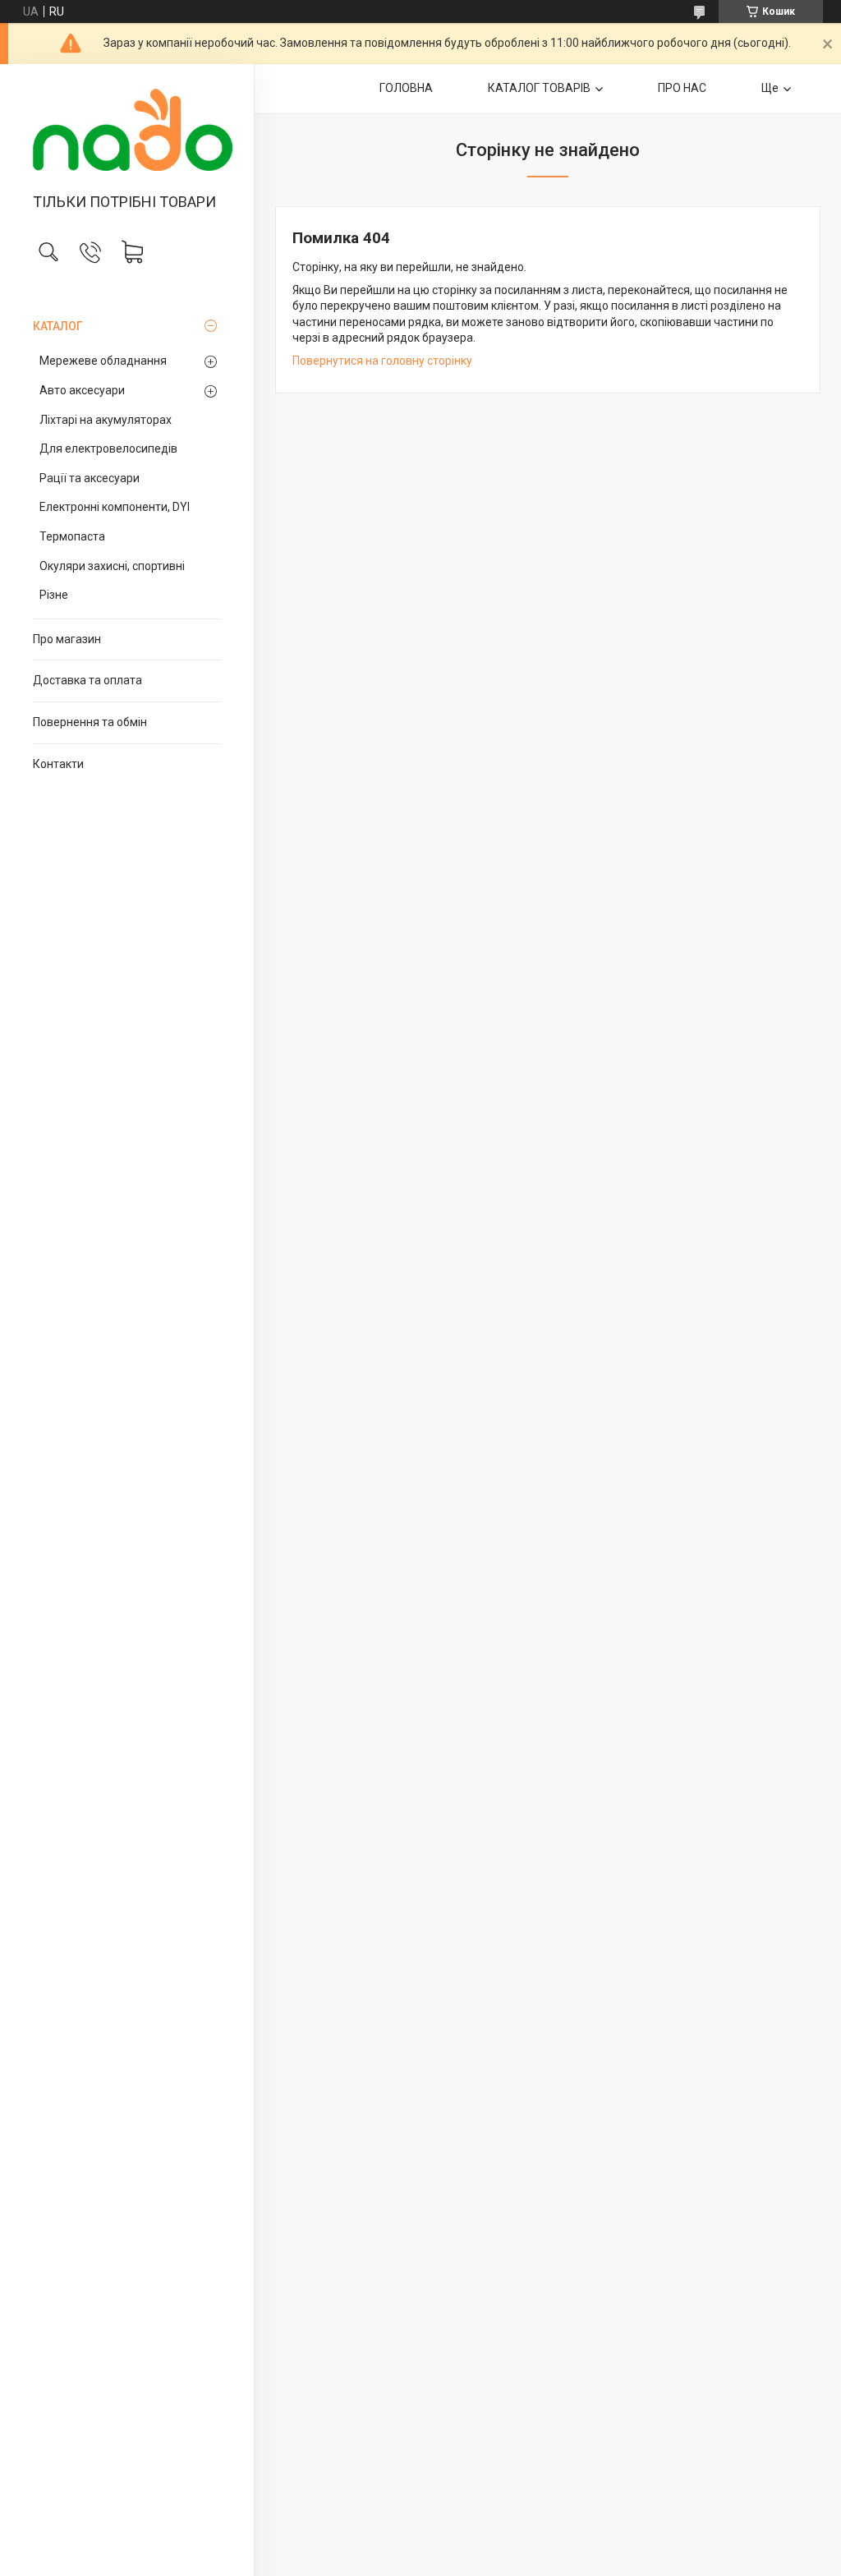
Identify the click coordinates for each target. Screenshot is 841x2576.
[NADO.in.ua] (127, 130)
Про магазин (67, 639)
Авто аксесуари (82, 390)
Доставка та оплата (87, 680)
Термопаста (72, 536)
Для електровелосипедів (108, 448)
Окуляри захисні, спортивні (112, 566)
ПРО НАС (682, 88)
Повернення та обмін (90, 722)
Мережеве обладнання (103, 361)
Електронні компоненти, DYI (115, 507)
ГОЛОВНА (406, 88)
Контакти (58, 764)
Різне (54, 595)
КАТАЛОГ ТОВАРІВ (539, 88)
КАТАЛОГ (58, 326)
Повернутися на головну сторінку (382, 361)
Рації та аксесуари (90, 478)
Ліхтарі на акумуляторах (106, 420)
